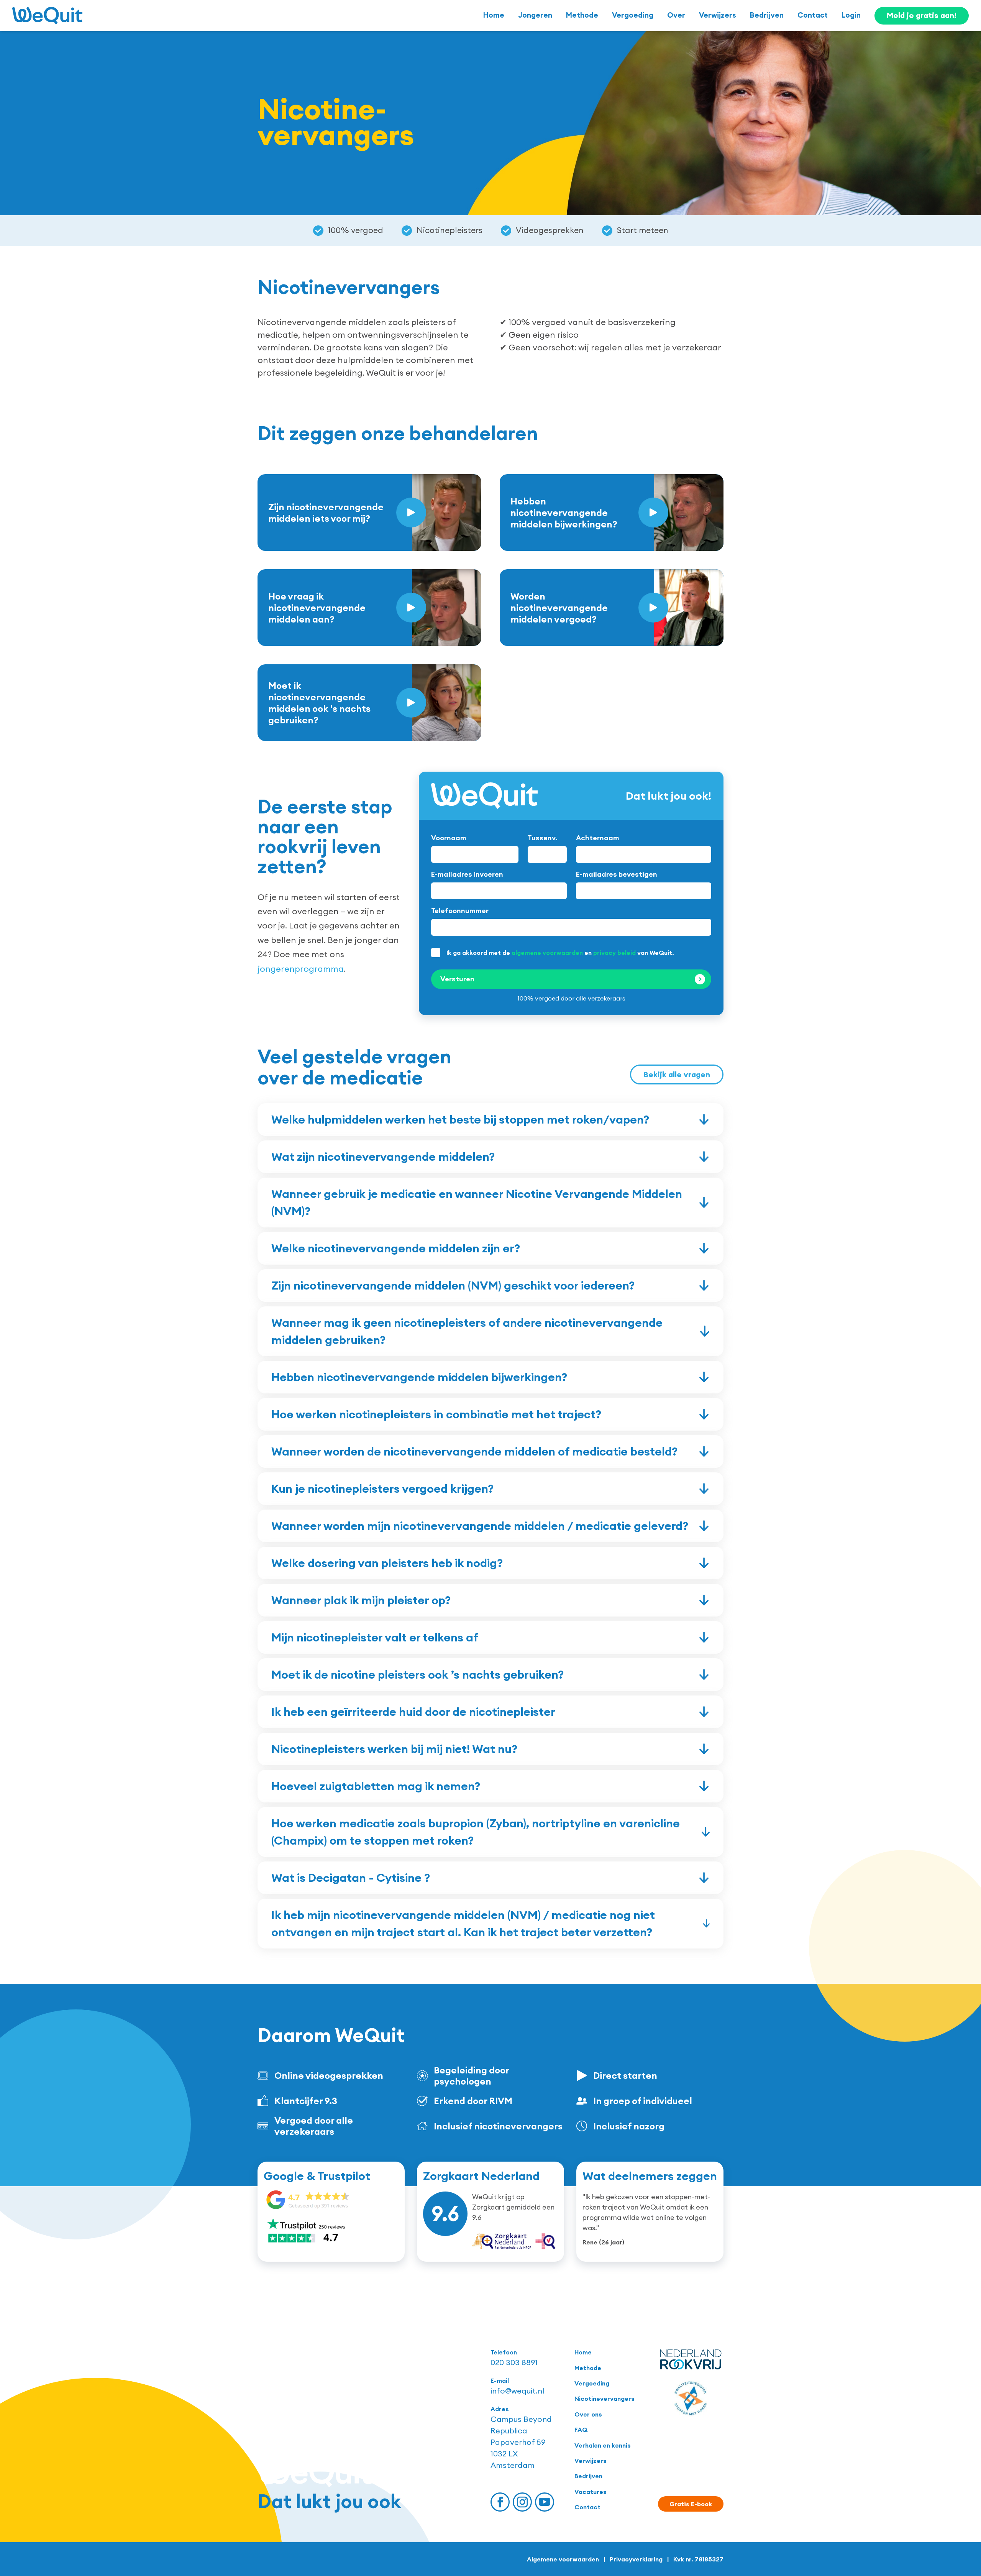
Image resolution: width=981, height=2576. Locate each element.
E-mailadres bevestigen (617, 874)
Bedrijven (767, 15)
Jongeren (535, 15)
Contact (813, 15)
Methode (582, 15)
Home (494, 15)
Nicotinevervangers (605, 2399)
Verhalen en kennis (603, 2445)
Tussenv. (543, 838)
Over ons (588, 2414)
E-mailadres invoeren (467, 874)
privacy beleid (614, 953)
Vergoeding (633, 15)
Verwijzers (718, 15)
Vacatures (591, 2492)
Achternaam (598, 838)
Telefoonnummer (460, 911)
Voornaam (449, 838)
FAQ (581, 2430)
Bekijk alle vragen (677, 1074)
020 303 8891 (514, 2362)
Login (851, 15)
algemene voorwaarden (547, 953)
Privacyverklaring (636, 2559)
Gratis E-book (691, 2504)
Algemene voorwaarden (563, 2559)
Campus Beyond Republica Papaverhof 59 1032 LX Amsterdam (521, 2442)
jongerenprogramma (301, 969)
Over (676, 15)
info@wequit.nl (517, 2391)
